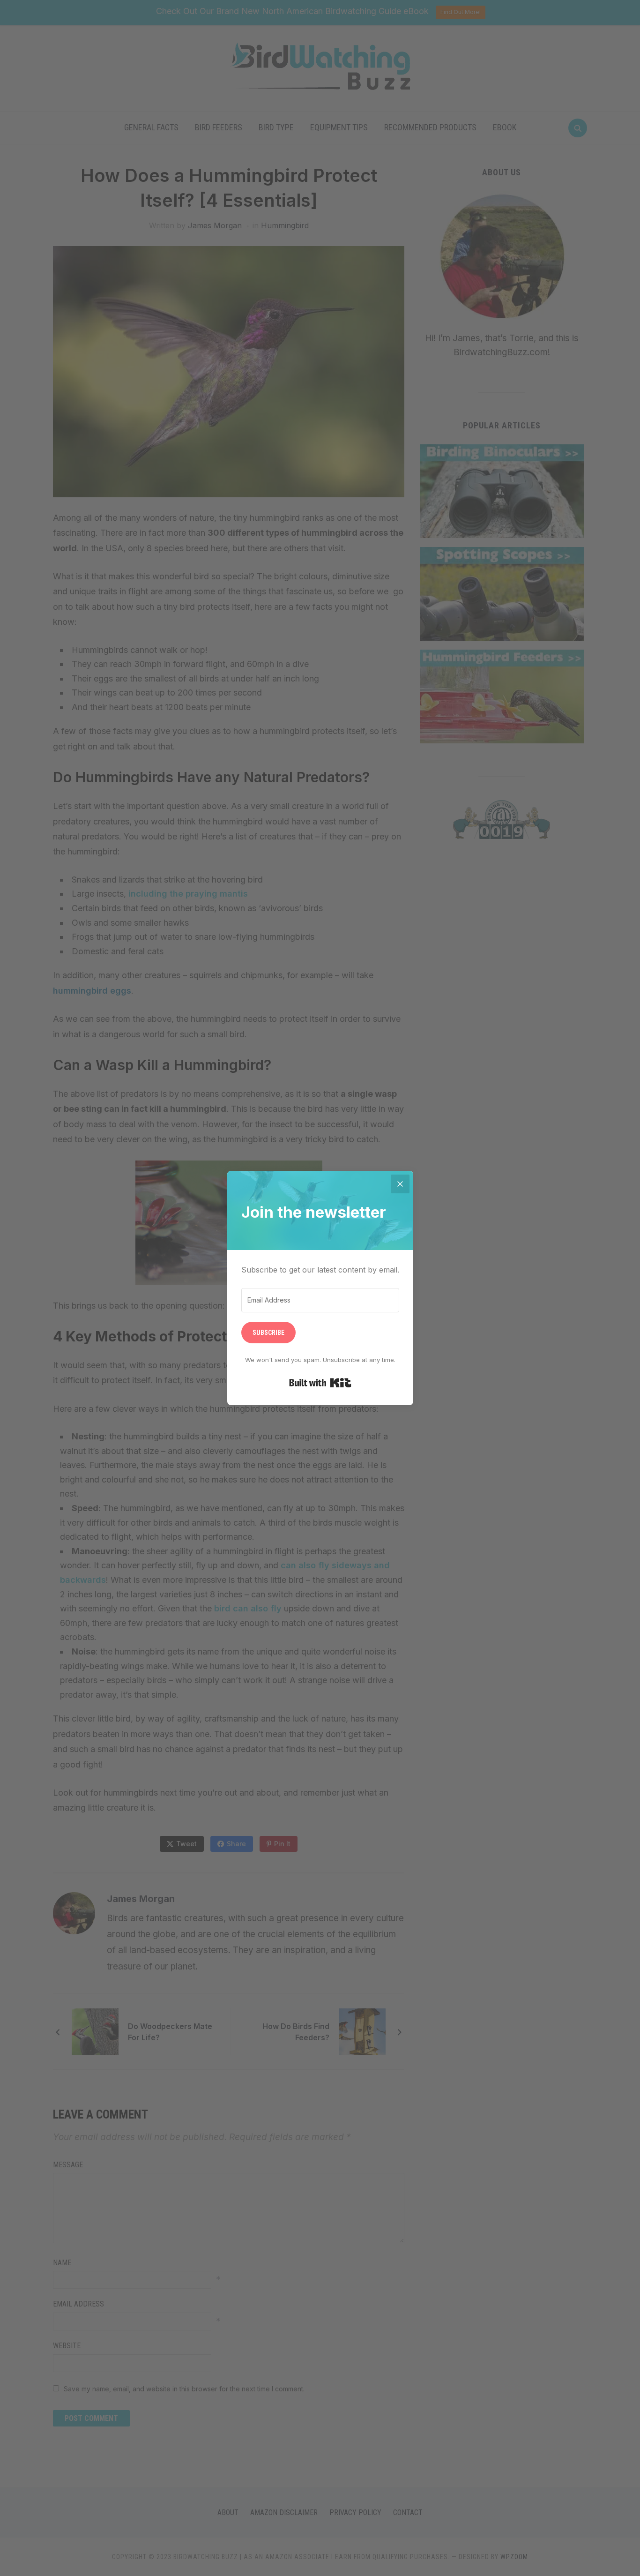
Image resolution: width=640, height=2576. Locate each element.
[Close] (400, 1184)
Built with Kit (320, 1383)
